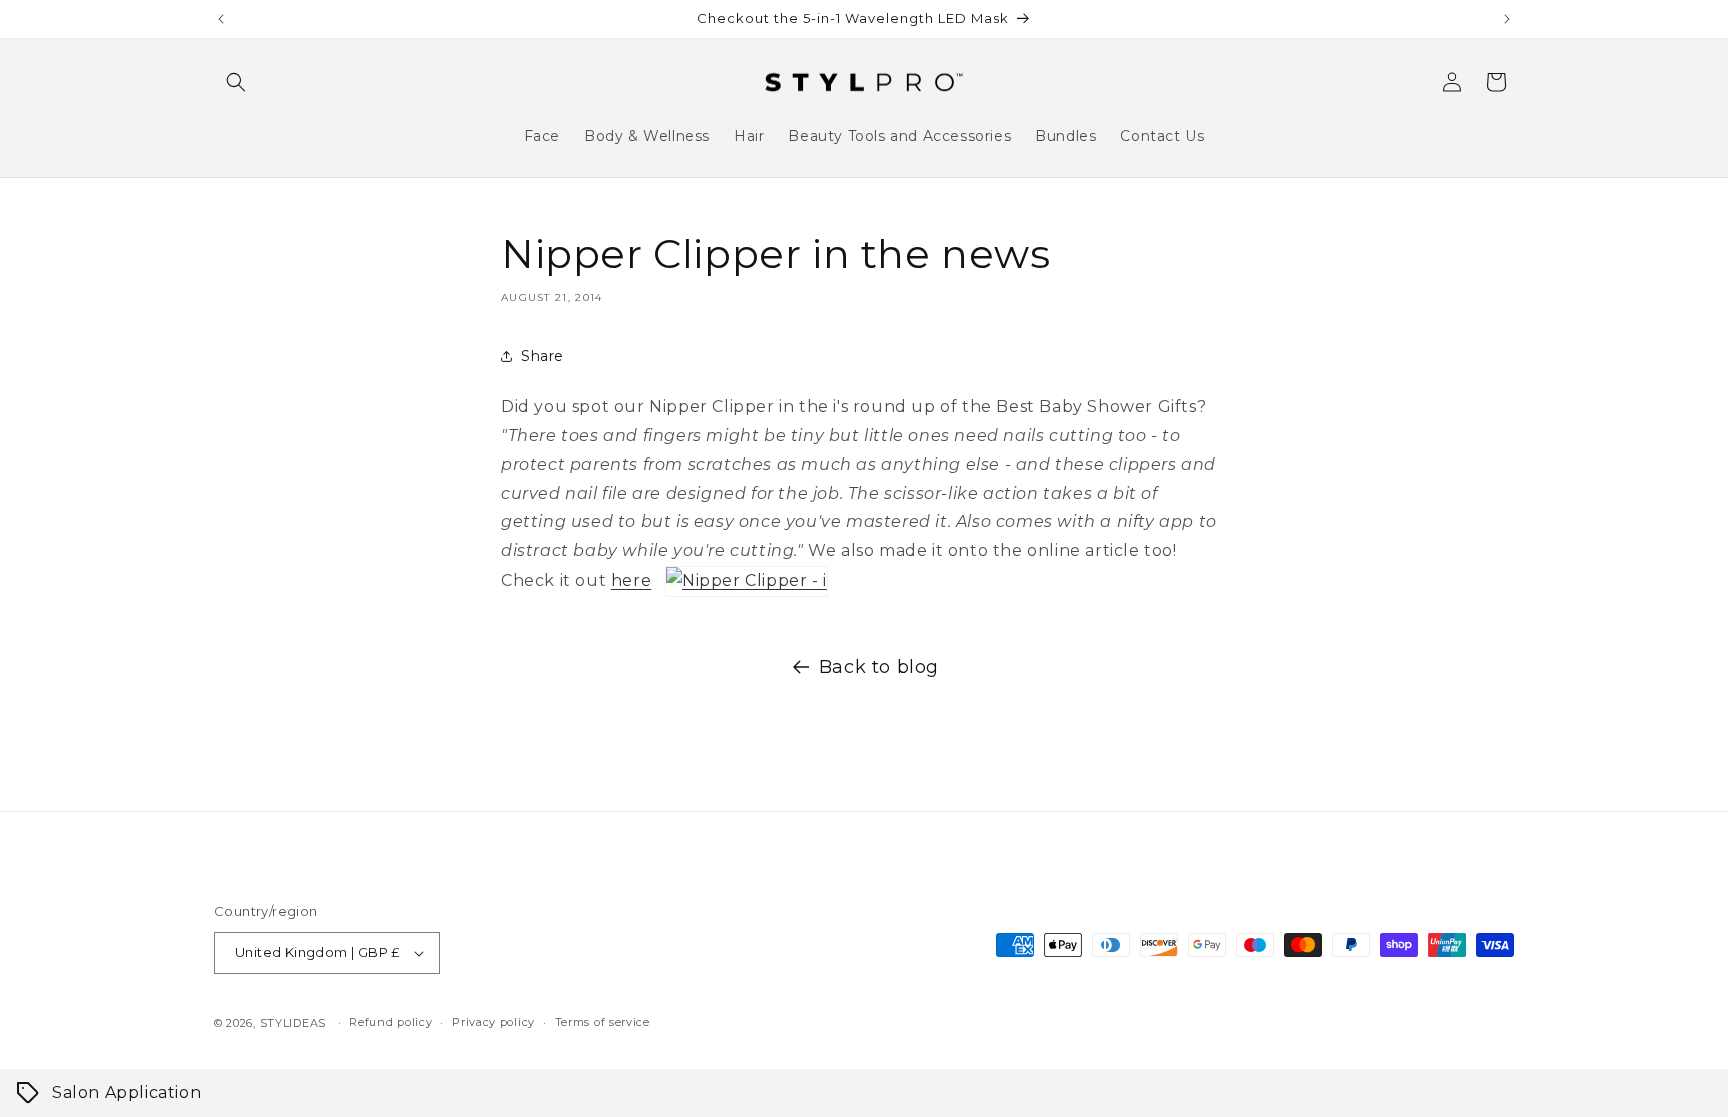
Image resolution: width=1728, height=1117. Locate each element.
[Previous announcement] (221, 19)
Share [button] (542, 356)
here (631, 580)
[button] (236, 82)
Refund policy (390, 1022)
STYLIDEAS (293, 1023)
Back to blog (879, 667)
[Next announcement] (1507, 19)
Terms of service (602, 1022)
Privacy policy (493, 1022)
